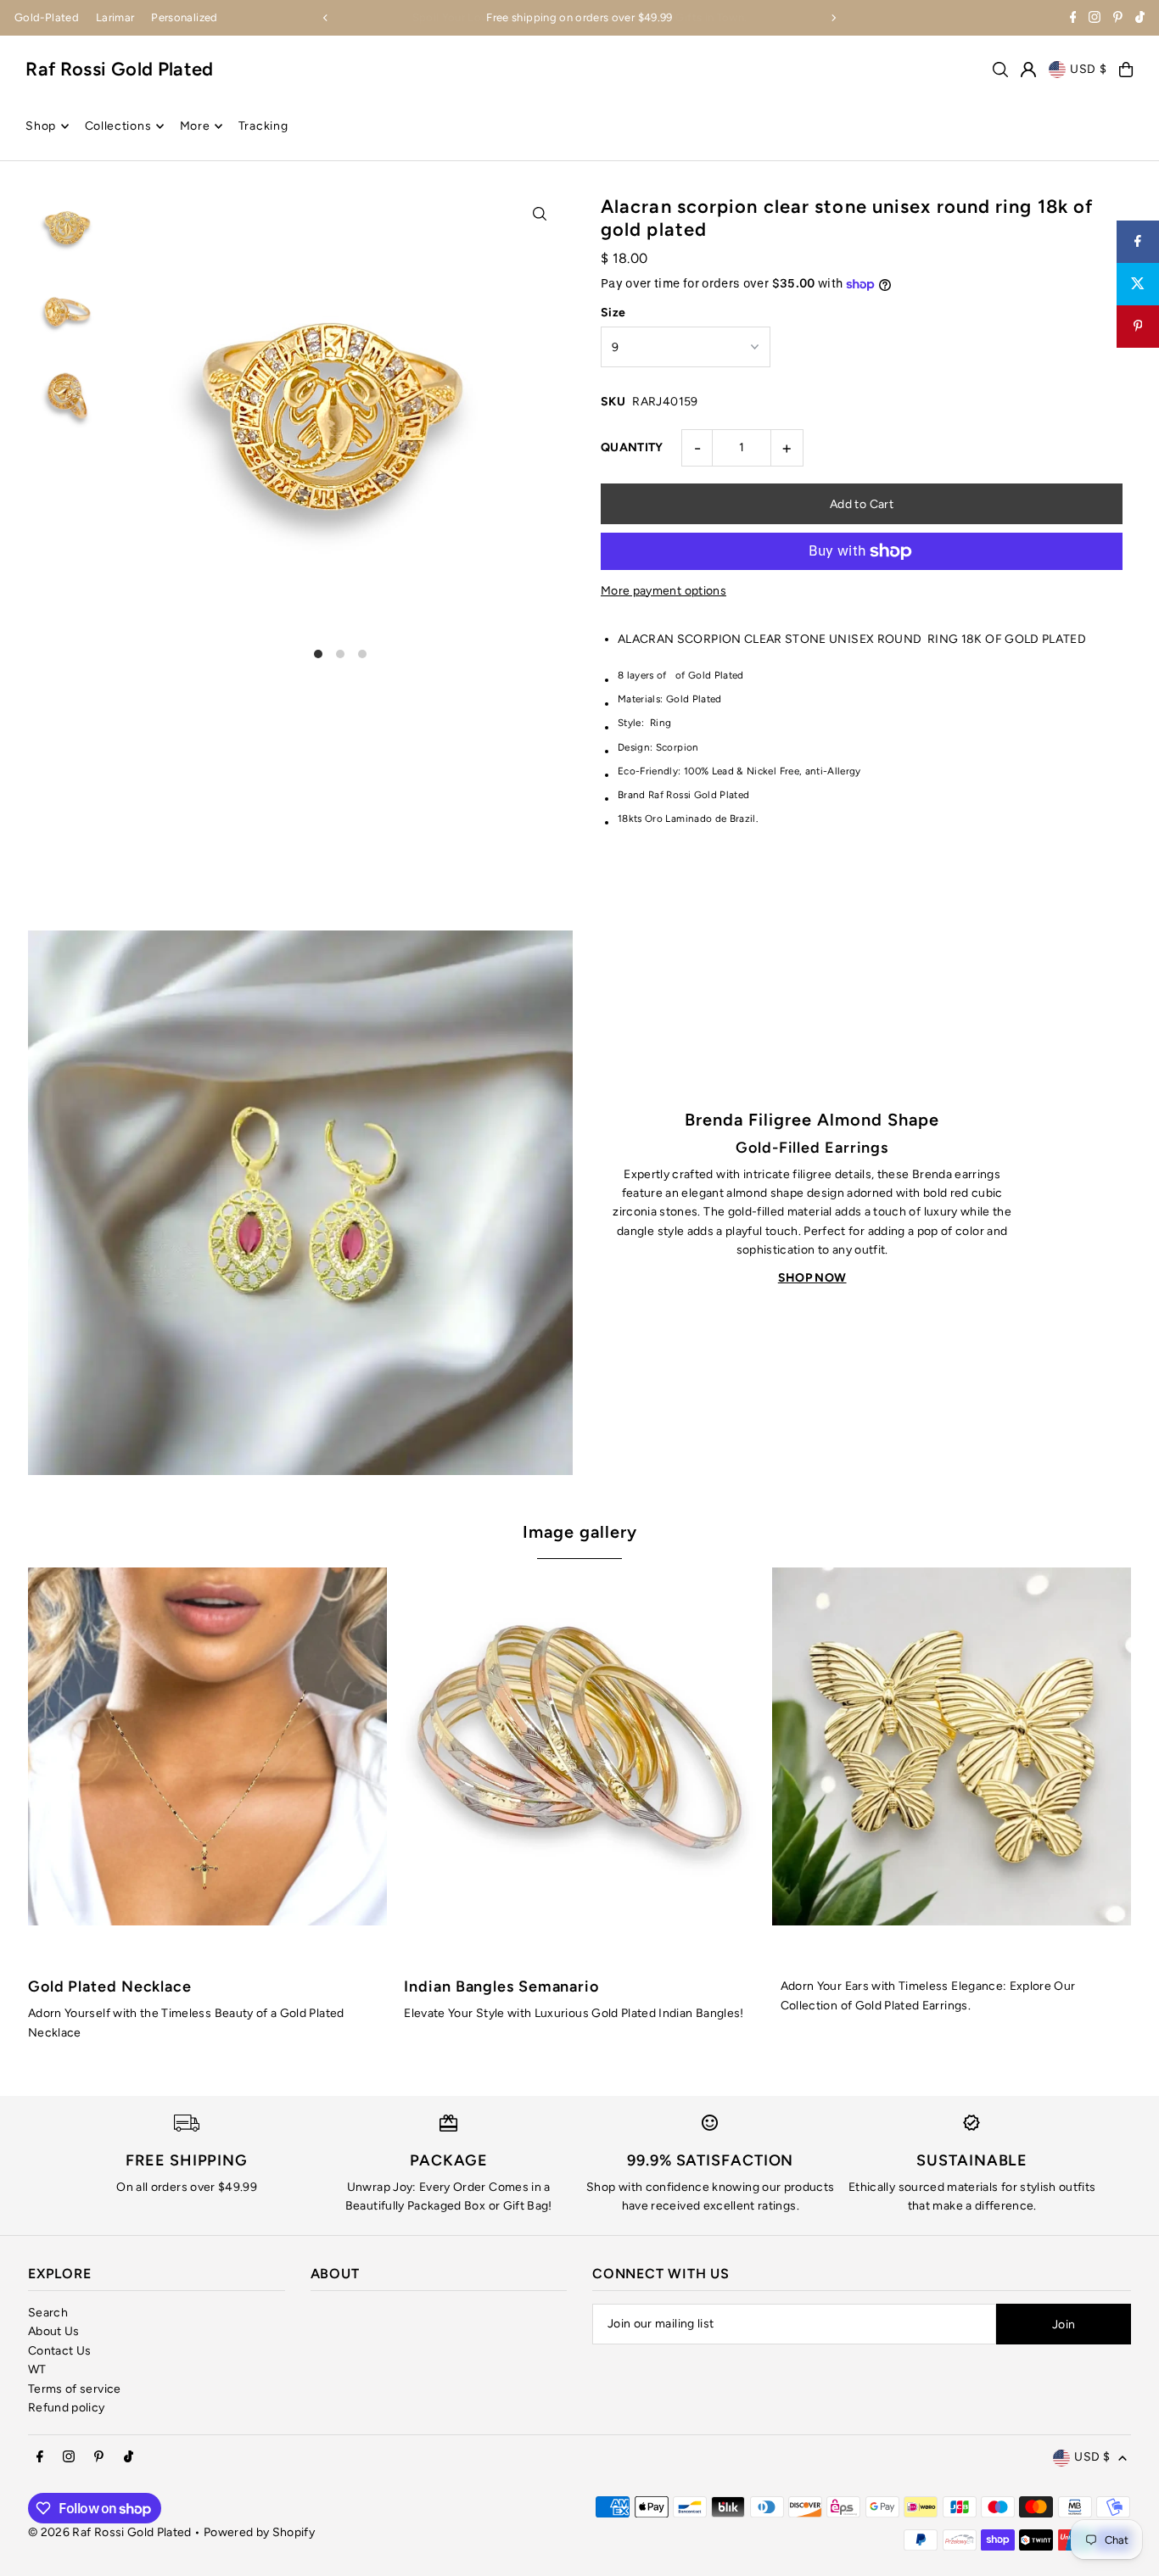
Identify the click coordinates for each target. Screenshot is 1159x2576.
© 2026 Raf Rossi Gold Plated (110, 2532)
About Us (54, 2331)
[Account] (1028, 70)
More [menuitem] (195, 126)
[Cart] (1126, 70)
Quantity (632, 447)
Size (613, 313)
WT (37, 2369)
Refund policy (67, 2408)
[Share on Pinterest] (1138, 327)
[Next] (833, 18)
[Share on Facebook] (1138, 242)
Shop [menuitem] (41, 126)
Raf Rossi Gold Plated (119, 69)
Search (48, 2313)
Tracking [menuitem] (263, 126)
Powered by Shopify (259, 2532)
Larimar (115, 17)
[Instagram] (1095, 19)
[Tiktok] (1140, 19)
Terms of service (75, 2389)
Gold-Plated (47, 17)
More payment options (663, 591)
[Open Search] (1000, 70)
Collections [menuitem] (118, 126)
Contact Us (60, 2351)
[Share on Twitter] (1138, 284)
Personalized (184, 17)
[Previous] (326, 18)
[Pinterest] (1118, 19)
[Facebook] (1073, 19)
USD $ (1089, 69)
